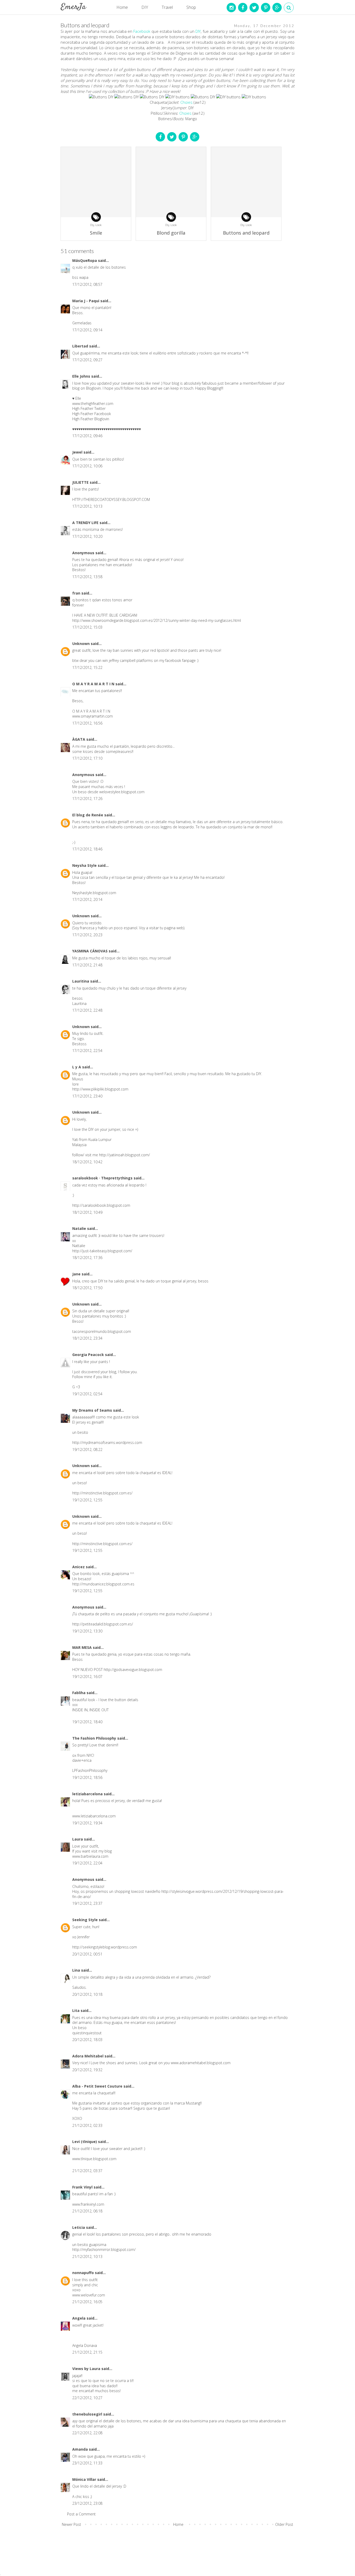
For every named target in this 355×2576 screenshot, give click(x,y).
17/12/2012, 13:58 (87, 577)
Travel (167, 7)
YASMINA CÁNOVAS (90, 951)
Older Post (284, 2524)
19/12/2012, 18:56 (87, 1777)
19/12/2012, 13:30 (87, 1631)
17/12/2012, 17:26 (87, 799)
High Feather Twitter (89, 408)
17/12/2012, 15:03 (87, 627)
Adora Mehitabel (88, 2056)
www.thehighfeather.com (93, 403)
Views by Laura (87, 2369)
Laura (78, 1839)
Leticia (79, 2227)
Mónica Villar (85, 2479)
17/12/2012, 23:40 (87, 1096)
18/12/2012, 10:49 (87, 1212)
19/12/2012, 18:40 (87, 1722)
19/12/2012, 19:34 (87, 1823)
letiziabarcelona (88, 1794)
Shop (191, 7)
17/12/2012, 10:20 (87, 536)
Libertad (81, 346)
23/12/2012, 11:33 (87, 2463)
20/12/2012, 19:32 (87, 2070)
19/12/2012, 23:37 (87, 1903)
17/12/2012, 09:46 (87, 436)
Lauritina (81, 981)
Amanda (81, 2449)
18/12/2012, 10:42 (87, 1162)
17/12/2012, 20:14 (87, 899)
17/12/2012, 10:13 (87, 506)
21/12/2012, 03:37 (87, 2171)
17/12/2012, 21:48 (87, 965)
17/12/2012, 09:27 (87, 360)
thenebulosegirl (88, 2414)
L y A (77, 1067)
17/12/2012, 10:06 (87, 466)
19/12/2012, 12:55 (87, 1500)
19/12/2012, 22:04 (87, 1863)
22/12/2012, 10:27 (87, 2398)
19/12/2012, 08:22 (87, 1450)
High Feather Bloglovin (91, 419)
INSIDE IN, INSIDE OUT (90, 1710)
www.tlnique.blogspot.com (94, 2159)
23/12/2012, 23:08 (87, 2503)
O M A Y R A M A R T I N (94, 684)
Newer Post (71, 2524)
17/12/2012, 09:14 (87, 330)
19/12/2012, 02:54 (87, 1394)
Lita (76, 2010)
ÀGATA (79, 739)
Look (98, 225)
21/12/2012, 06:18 (87, 2211)
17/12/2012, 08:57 (87, 284)
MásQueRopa (85, 260)
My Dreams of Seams (93, 1410)
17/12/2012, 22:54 (87, 1051)
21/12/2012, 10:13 (87, 2257)
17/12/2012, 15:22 (87, 667)
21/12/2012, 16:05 (87, 2302)
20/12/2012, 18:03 (87, 2040)
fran (77, 593)
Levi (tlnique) (85, 2142)
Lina (77, 1970)
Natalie (80, 1228)
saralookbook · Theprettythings (103, 1178)
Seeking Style (86, 1920)
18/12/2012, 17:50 (87, 1288)
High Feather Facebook (92, 414)
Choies (186, 102)
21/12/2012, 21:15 (87, 2352)
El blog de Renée (88, 815)
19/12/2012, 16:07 (87, 1677)
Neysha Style (85, 865)
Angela (79, 2318)
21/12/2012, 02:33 (87, 2125)
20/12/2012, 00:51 (87, 1954)
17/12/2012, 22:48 (87, 1010)
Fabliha (79, 1693)
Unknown (81, 644)
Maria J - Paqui (86, 301)
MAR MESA (83, 1647)
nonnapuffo (84, 2273)
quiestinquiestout (87, 2033)
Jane (77, 1274)
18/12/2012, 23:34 (87, 1338)
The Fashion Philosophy (95, 1738)
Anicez (79, 1567)
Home (122, 7)
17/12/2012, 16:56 (87, 723)
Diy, (93, 225)
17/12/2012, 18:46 (87, 849)
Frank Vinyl (83, 2187)
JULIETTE (81, 482)
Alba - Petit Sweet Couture (98, 2086)
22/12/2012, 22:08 (87, 2433)
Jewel (78, 452)
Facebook (142, 31)
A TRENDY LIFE (86, 523)
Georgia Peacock (89, 1355)
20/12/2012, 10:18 (87, 1994)
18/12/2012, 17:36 (87, 1258)
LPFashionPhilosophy (90, 1770)
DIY (145, 7)
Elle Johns (82, 376)
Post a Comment (81, 2514)
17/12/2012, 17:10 (87, 758)
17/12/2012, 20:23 (87, 935)
